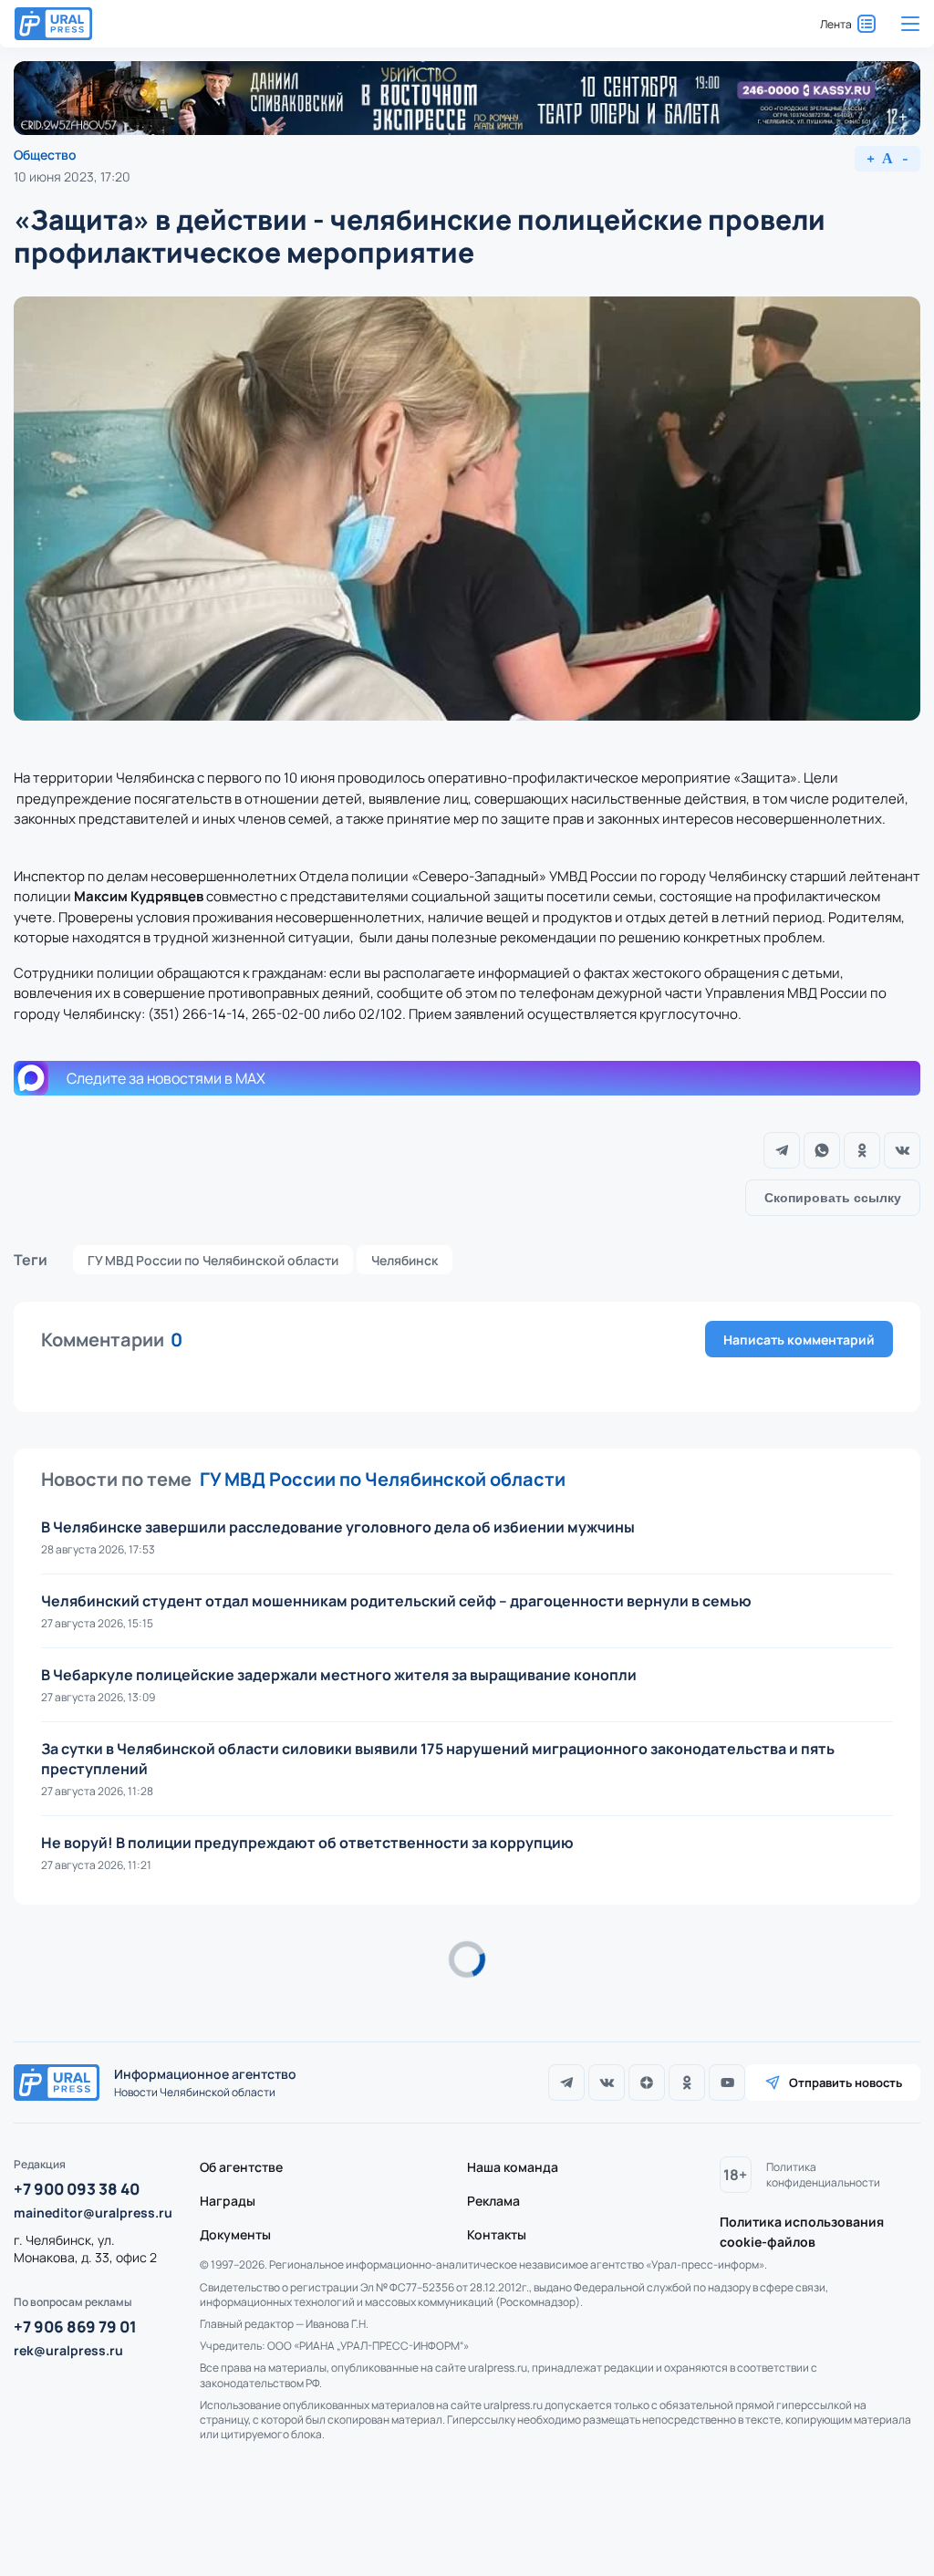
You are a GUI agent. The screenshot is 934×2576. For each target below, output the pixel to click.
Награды (228, 2201)
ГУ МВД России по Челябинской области (213, 1260)
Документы (235, 2234)
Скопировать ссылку (833, 1198)
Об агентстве (241, 2167)
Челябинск (405, 1260)
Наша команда (513, 2167)
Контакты (497, 2234)
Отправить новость (846, 2083)
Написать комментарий (799, 1340)
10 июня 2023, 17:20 (72, 177)
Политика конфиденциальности (823, 2175)
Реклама (493, 2201)
